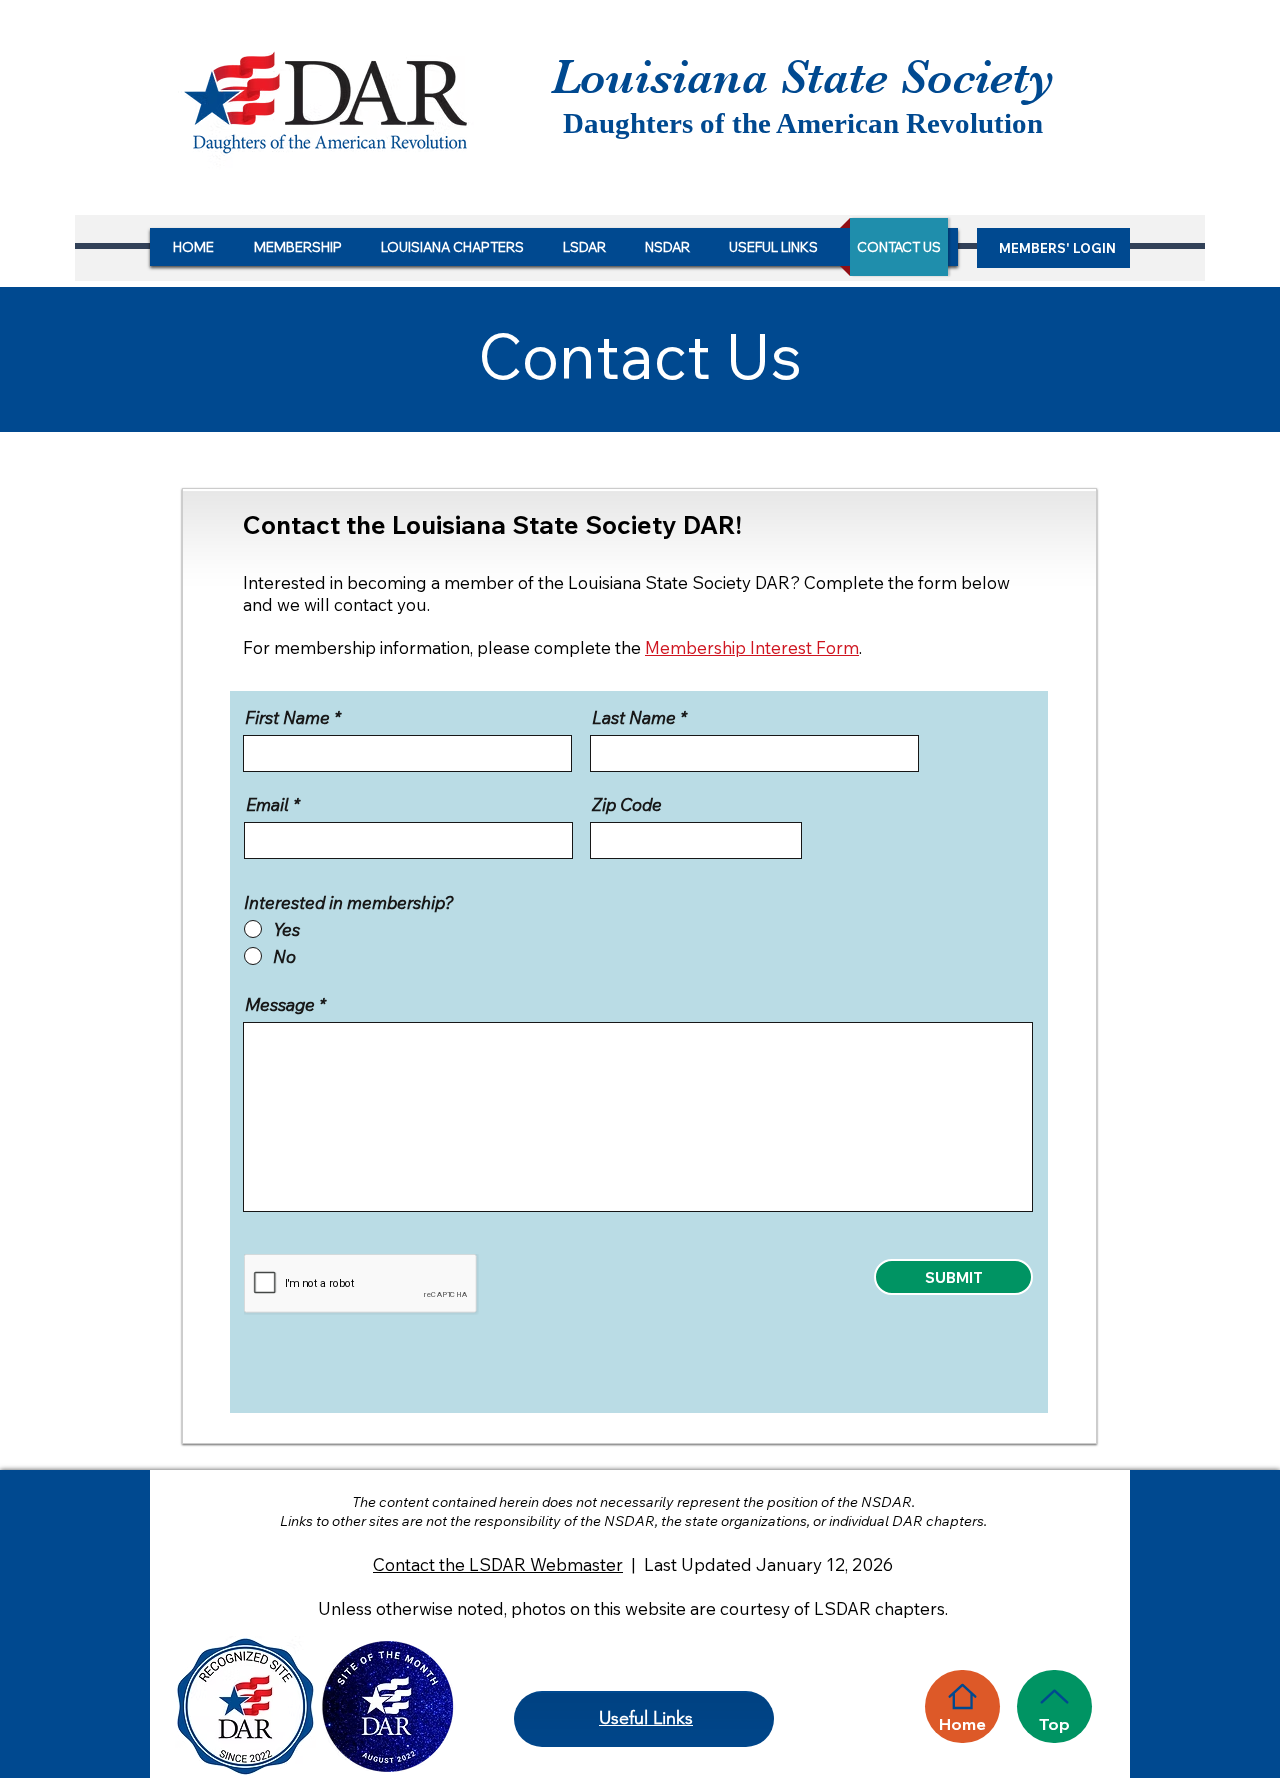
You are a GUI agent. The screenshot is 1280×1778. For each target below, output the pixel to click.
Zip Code (627, 804)
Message (280, 1004)
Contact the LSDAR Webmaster (498, 1564)
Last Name (634, 717)
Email (267, 804)
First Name (287, 717)
